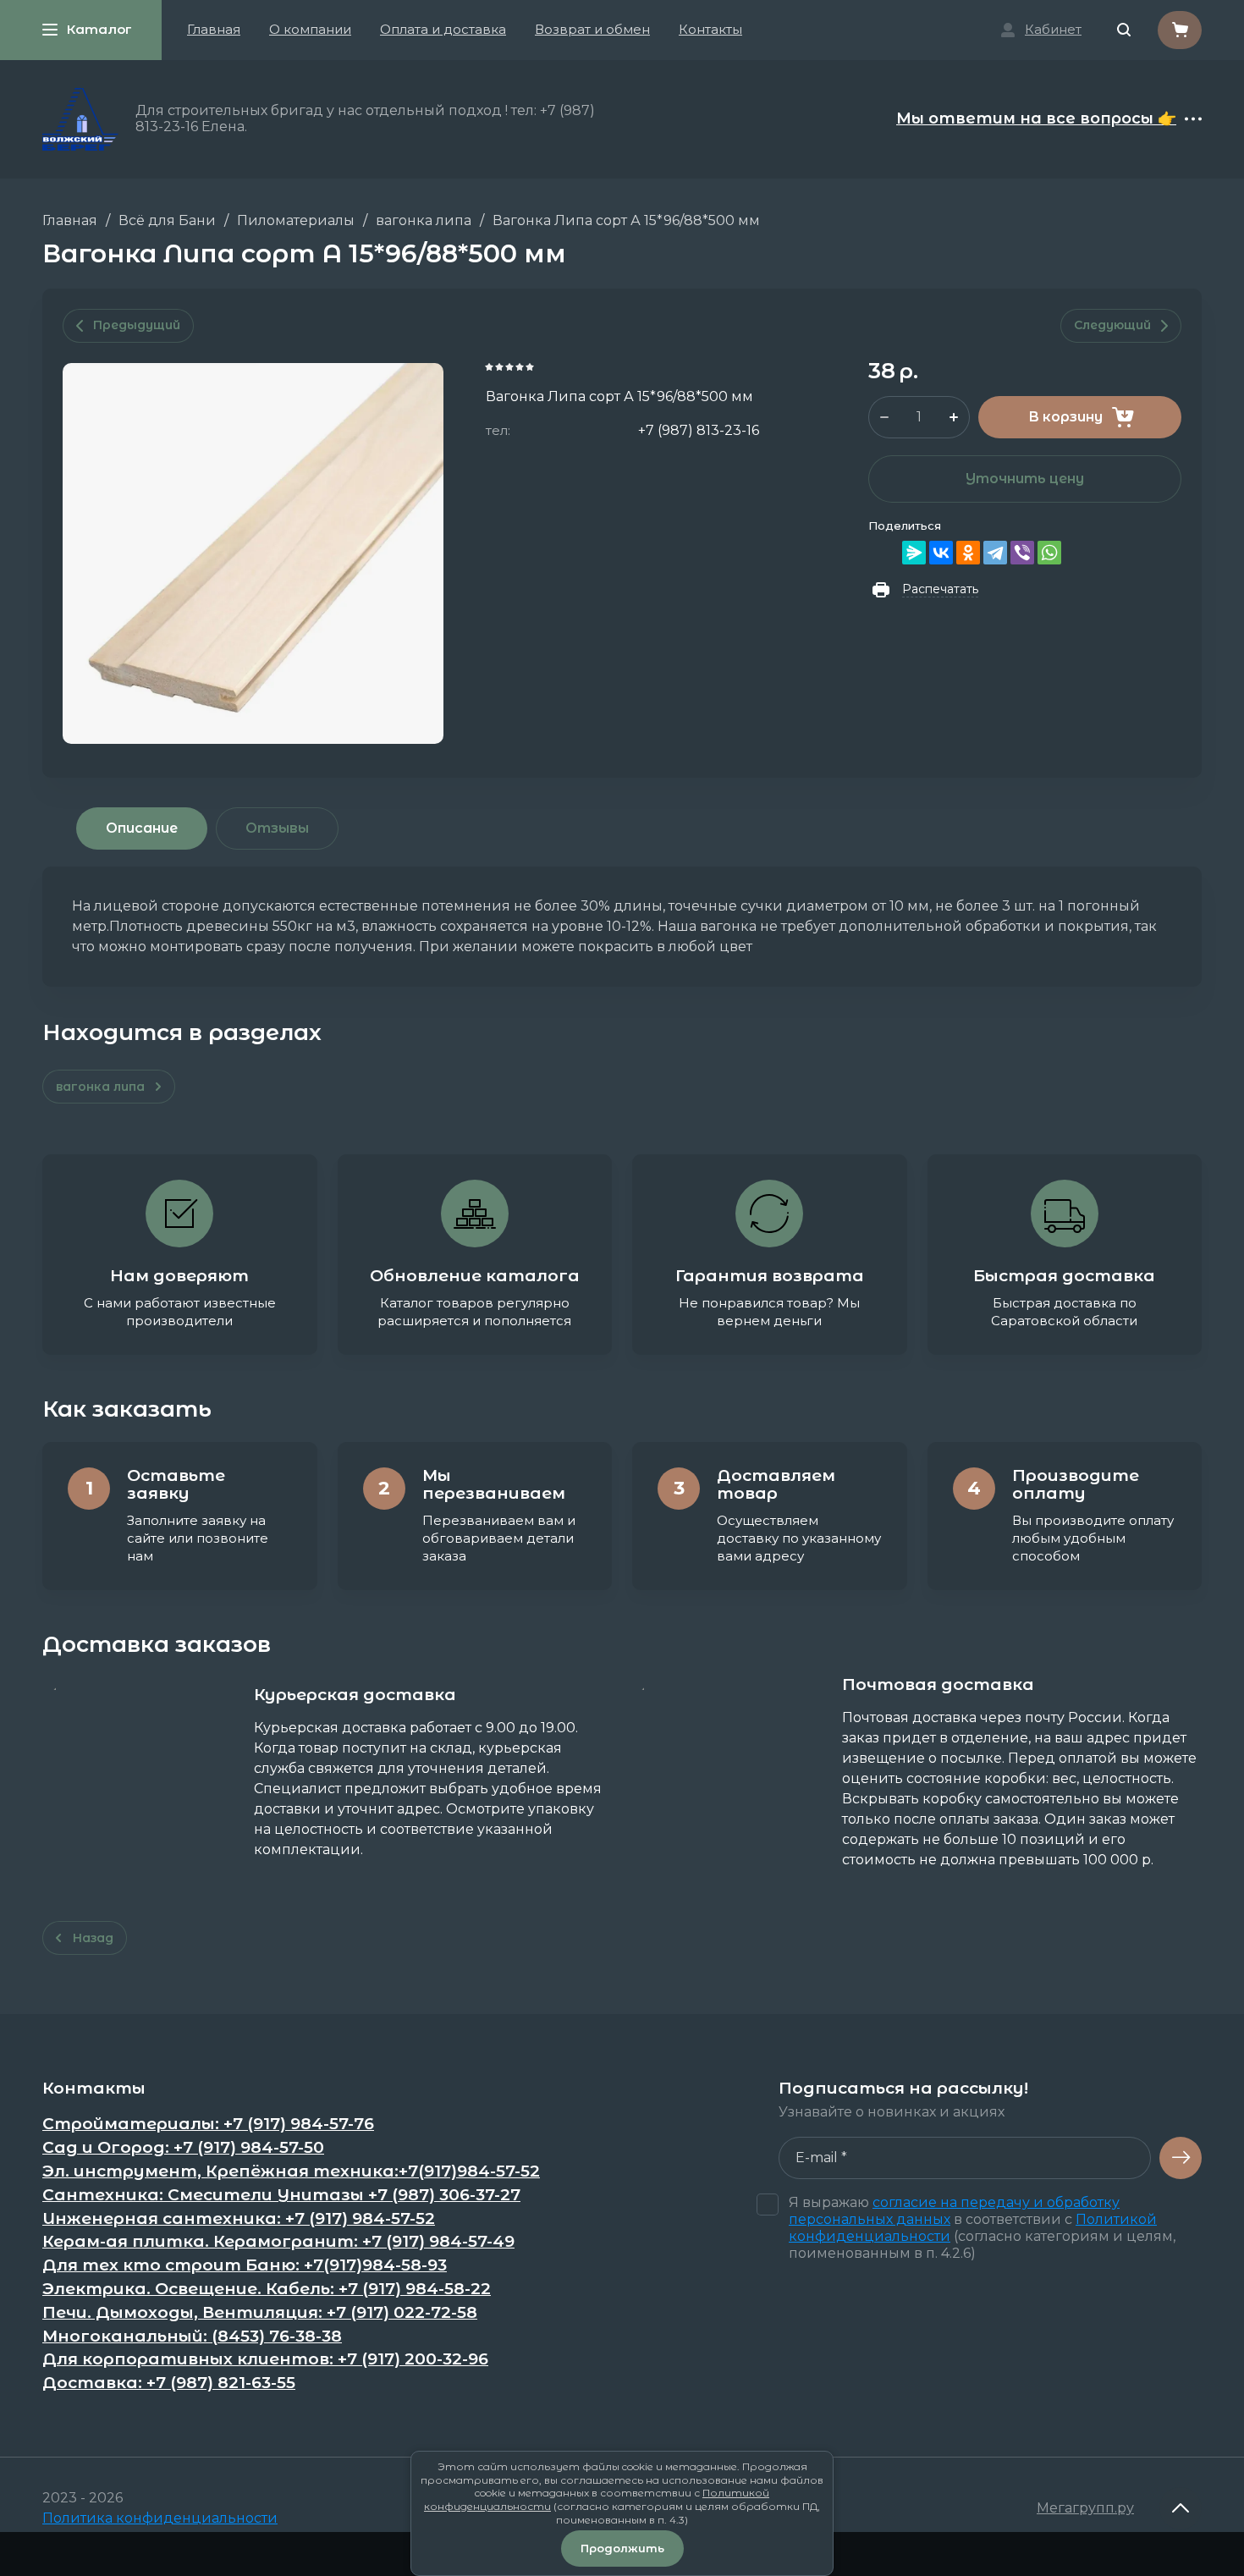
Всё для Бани (167, 220)
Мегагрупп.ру (1085, 2508)
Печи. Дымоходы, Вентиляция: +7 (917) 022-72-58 (260, 2313)
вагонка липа (424, 220)
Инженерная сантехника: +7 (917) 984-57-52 (239, 2219)
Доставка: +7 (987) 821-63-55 (169, 2383)
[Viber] (1022, 553)
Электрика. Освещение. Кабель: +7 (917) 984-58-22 (267, 2289)
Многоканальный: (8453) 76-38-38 (192, 2337)
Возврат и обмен (592, 29)
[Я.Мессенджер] (914, 553)
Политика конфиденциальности (160, 2518)
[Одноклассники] (968, 553)
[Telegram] (995, 553)
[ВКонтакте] (941, 553)
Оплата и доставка (443, 29)
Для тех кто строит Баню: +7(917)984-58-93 (245, 2265)
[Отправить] (1181, 2158)
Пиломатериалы (296, 220)
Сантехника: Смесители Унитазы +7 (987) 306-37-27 (281, 2195)
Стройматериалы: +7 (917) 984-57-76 (208, 2124)
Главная (214, 29)
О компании (310, 29)
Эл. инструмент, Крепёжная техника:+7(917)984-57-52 (291, 2171)
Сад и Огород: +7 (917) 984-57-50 (183, 2148)
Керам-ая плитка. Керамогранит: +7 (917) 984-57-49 (278, 2242)
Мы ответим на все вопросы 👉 (1036, 119)
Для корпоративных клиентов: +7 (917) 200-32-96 (265, 2359)
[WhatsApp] (1049, 553)
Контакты (710, 29)
